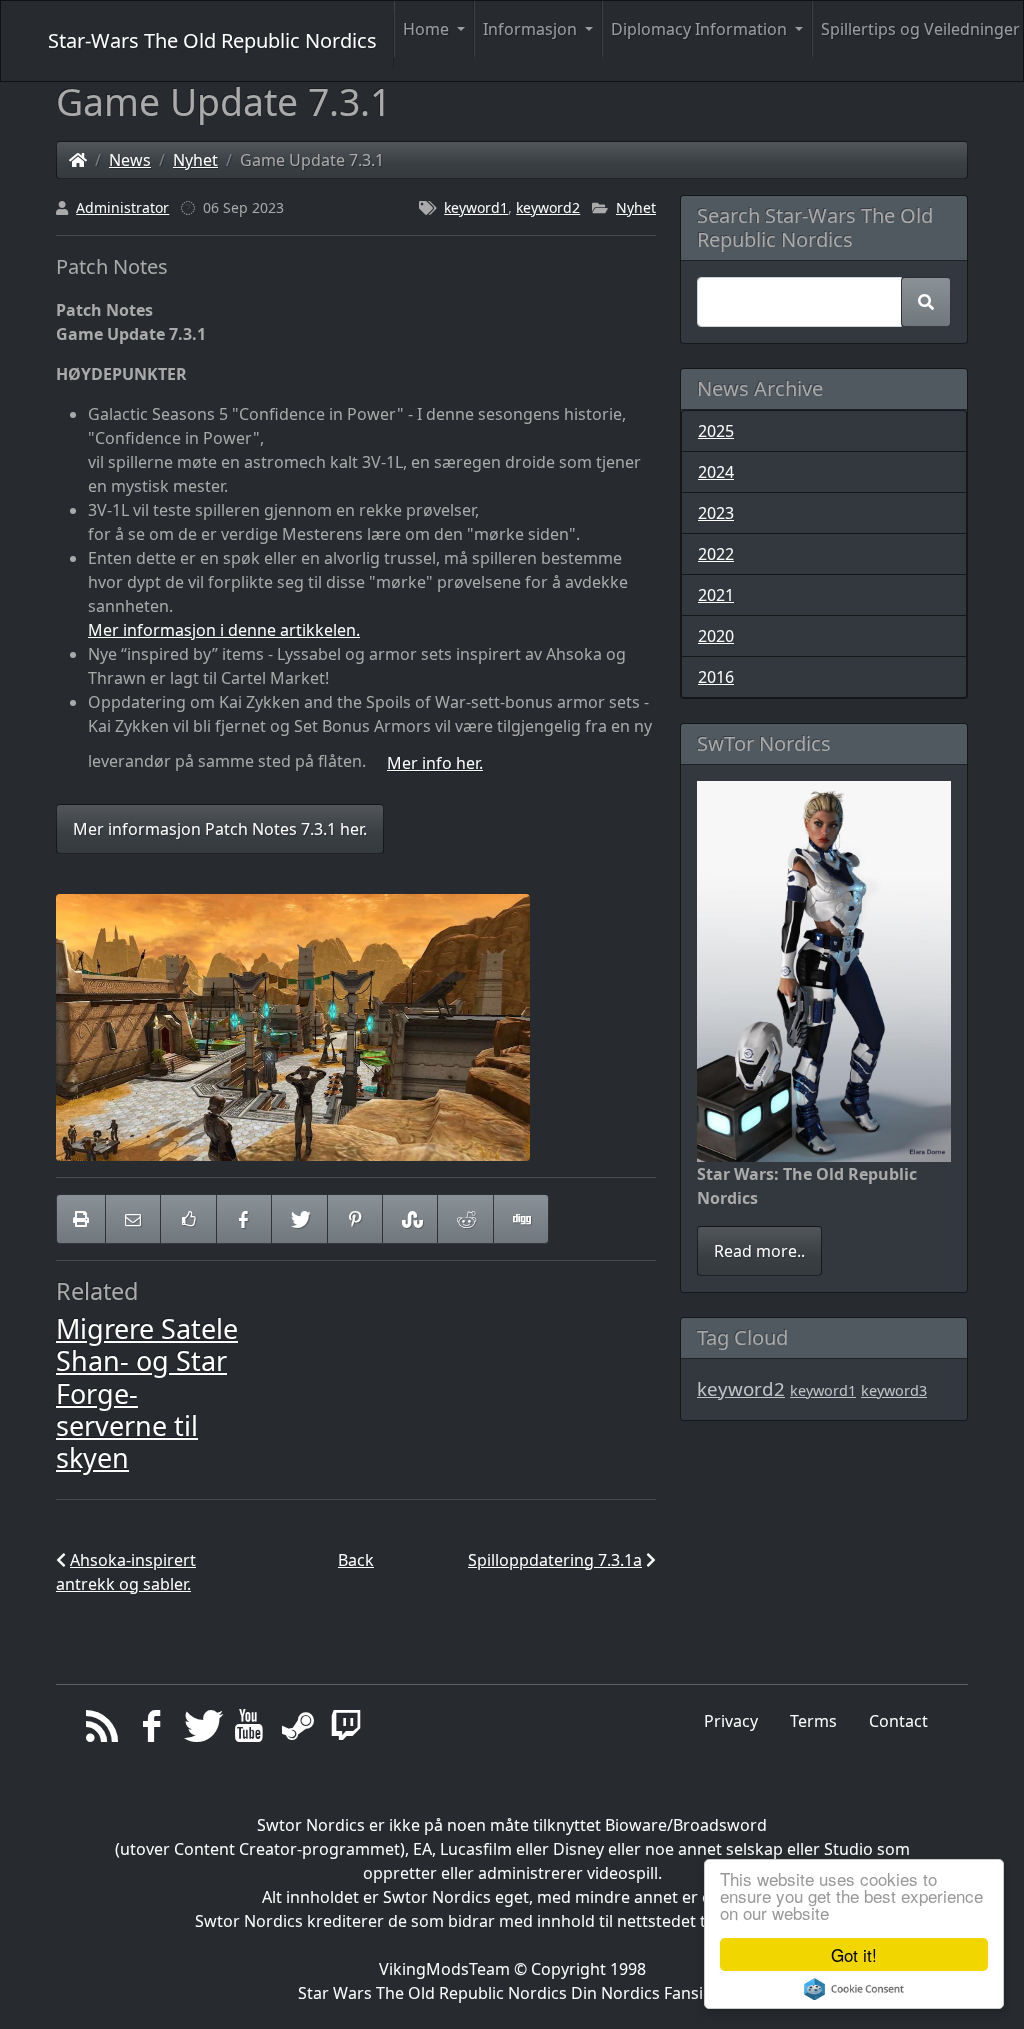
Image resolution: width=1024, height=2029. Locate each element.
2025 (716, 431)
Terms (813, 1721)
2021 (716, 595)
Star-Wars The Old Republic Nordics (212, 40)
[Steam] (297, 1731)
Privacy (731, 1721)
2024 (716, 472)
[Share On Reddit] (465, 1219)
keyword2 (548, 207)
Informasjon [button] (532, 29)
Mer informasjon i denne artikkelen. (224, 630)
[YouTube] (248, 1731)
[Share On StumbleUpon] (410, 1219)
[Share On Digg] (521, 1219)
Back (356, 1560)
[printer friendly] (81, 1219)
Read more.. (759, 1251)
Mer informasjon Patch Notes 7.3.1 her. (220, 829)
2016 (716, 677)
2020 (716, 636)
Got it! (854, 1954)
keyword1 (476, 207)
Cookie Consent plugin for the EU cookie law (854, 1989)
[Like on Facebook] (188, 1219)
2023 (716, 513)
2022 (716, 554)
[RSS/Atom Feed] (102, 1731)
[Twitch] (346, 1731)
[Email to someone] (133, 1219)
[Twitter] (200, 1731)
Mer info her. (435, 763)
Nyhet (195, 160)
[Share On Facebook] (244, 1219)
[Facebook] (151, 1731)
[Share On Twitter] (299, 1219)
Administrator (122, 207)
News (130, 160)
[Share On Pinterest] (355, 1219)
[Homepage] (78, 160)
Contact (898, 1721)
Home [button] (428, 29)
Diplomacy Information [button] (701, 29)
